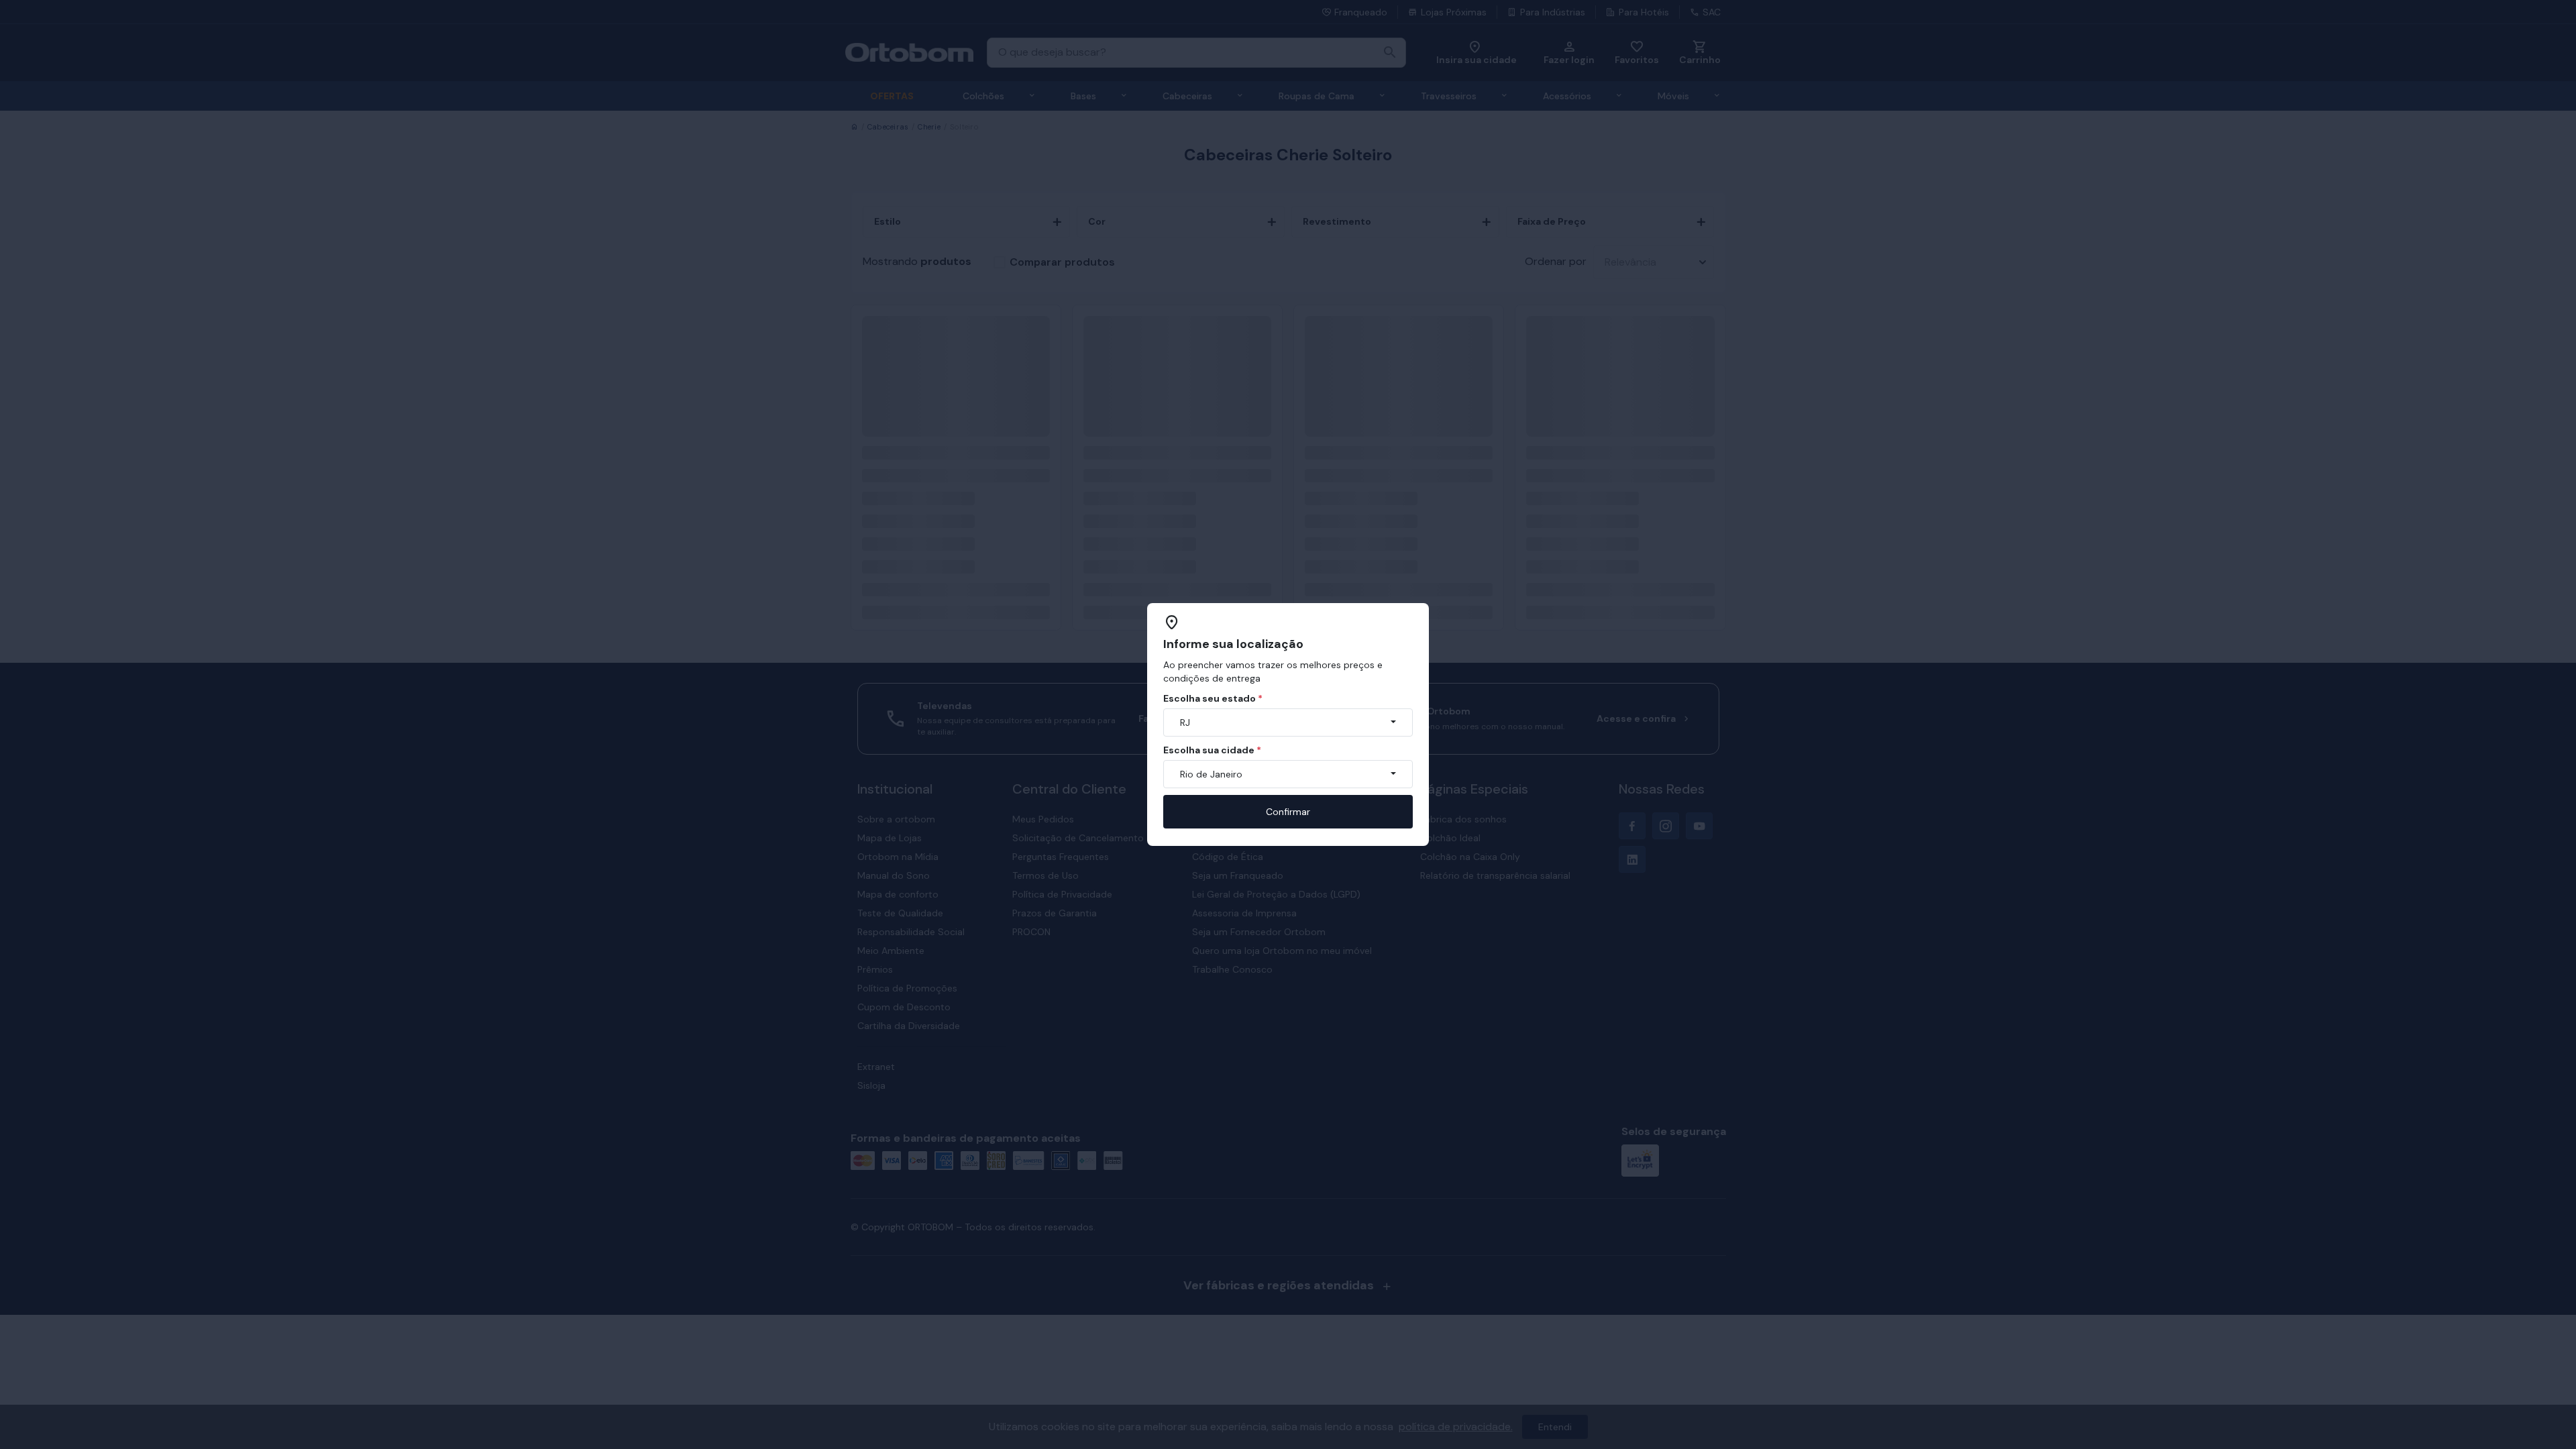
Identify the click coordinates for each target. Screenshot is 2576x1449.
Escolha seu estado (1213, 698)
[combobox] (1288, 722)
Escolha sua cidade (1212, 750)
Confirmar (1288, 812)
